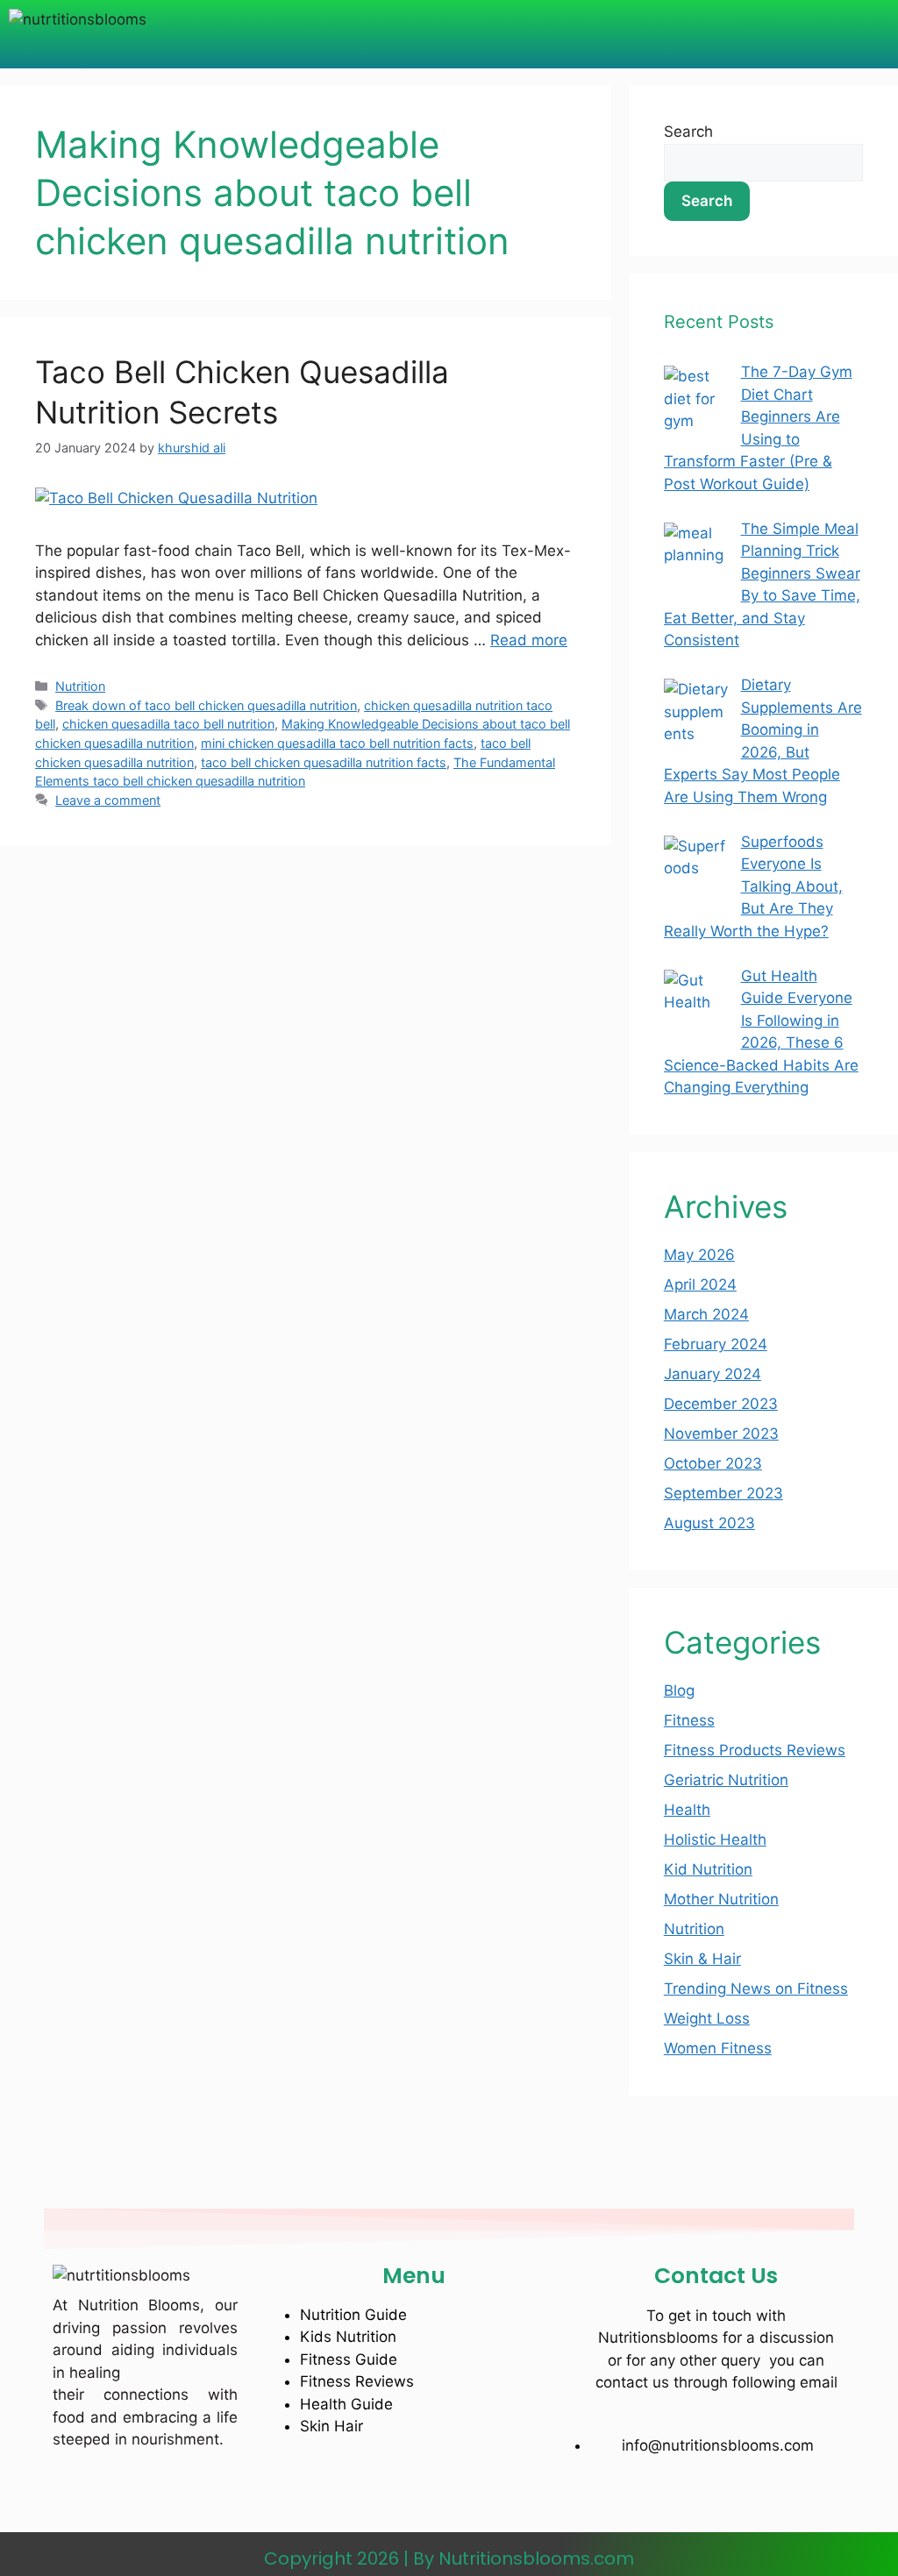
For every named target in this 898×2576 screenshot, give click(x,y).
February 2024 (716, 1344)
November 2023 (721, 1434)
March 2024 (706, 1314)
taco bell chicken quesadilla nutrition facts (324, 762)
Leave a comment (108, 800)
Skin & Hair (702, 1959)
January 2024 (713, 1374)
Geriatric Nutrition (726, 1780)
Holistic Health (715, 1839)
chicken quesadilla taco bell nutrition (168, 724)
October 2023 (713, 1463)
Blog (679, 1690)
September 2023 (723, 1493)
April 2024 (700, 1284)
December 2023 (721, 1404)
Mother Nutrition (721, 1899)
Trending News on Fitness (756, 1989)
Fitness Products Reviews (755, 1750)
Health (687, 1810)
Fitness (689, 1720)
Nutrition (80, 686)
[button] (468, 34)
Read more (529, 640)
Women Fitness (718, 2048)
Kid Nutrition (708, 1869)
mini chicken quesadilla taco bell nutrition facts (337, 743)
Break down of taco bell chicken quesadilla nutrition (206, 705)
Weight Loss (707, 2018)
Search (688, 132)
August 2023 (709, 1523)
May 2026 (699, 1255)
